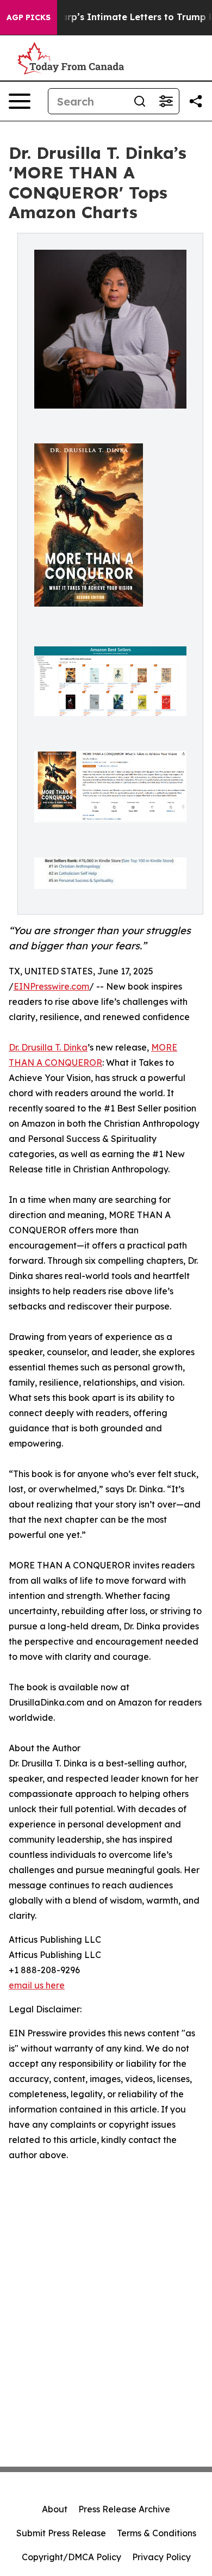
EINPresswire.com (51, 986)
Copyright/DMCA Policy (71, 2557)
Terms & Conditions (157, 2533)
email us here (37, 1985)
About (55, 2509)
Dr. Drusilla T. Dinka (48, 1047)
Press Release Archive (124, 2509)
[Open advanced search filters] (166, 101)
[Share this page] (196, 101)
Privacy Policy (161, 2557)
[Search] (140, 101)
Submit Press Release (61, 2533)
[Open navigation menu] (20, 101)
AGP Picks (29, 17)
